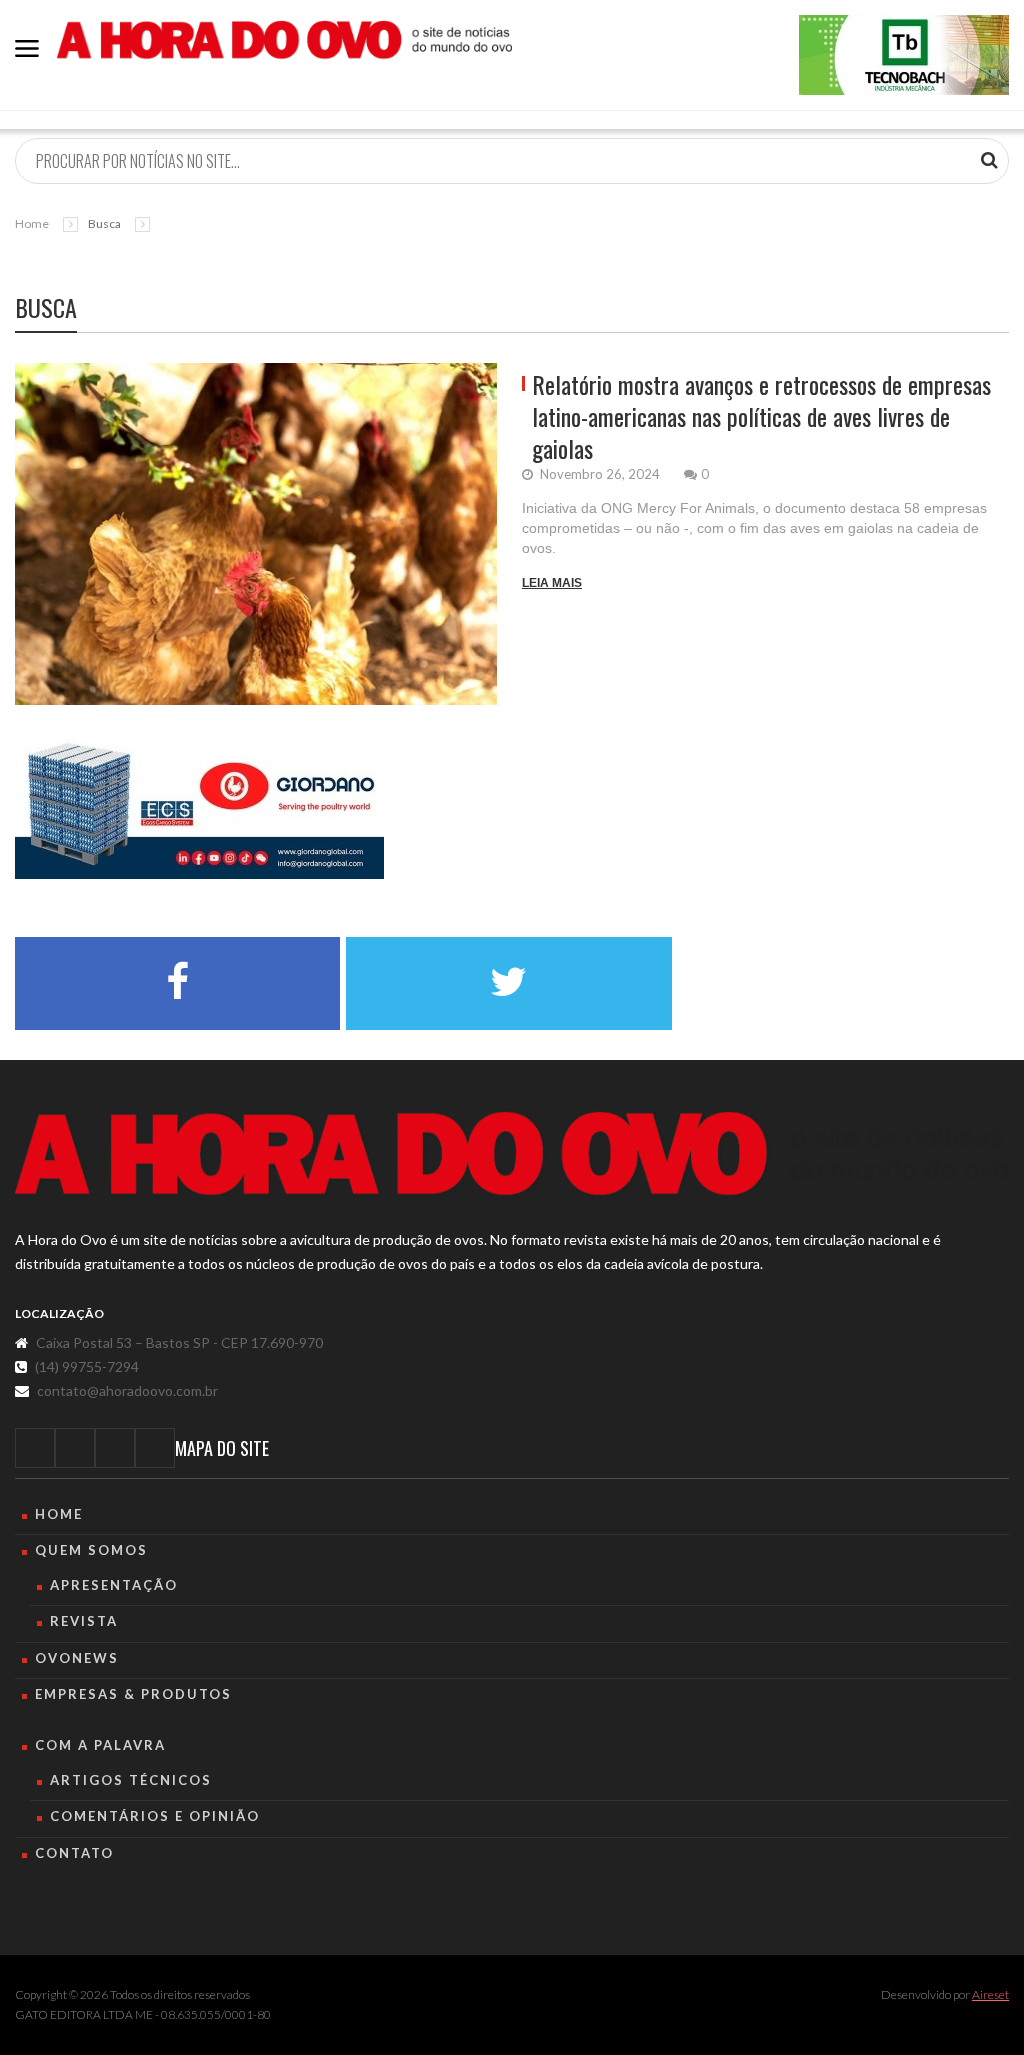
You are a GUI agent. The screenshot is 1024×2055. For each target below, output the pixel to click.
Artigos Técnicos (131, 1780)
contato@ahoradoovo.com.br (127, 1390)
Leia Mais (552, 583)
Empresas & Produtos (133, 1694)
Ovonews (77, 1658)
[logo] (512, 1153)
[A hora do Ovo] (284, 38)
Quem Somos (91, 1550)
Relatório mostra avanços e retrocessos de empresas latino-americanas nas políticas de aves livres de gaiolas (761, 416)
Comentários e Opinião (155, 1816)
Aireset (990, 1994)
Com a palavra (100, 1745)
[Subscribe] (989, 160)
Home (32, 223)
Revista (84, 1621)
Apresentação (114, 1585)
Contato (74, 1853)
